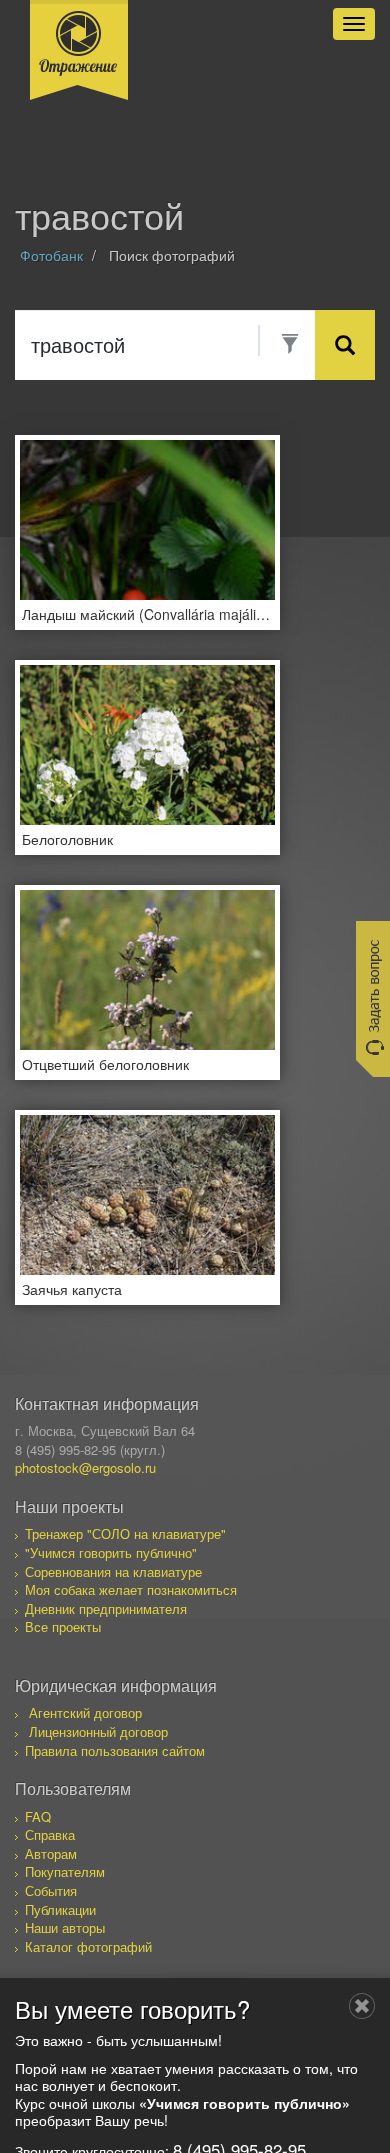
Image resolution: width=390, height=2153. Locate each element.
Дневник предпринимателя (106, 1608)
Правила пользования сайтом (115, 1750)
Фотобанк (51, 255)
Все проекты (63, 1626)
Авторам (51, 1853)
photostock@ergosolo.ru (85, 1467)
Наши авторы (65, 1927)
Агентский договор (85, 1712)
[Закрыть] (362, 2006)
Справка (50, 1834)
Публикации (60, 1909)
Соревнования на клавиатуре (113, 1571)
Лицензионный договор (98, 1731)
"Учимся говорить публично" (111, 1552)
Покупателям (65, 1871)
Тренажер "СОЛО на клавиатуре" (125, 1533)
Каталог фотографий (88, 1946)
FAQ (38, 1816)
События (51, 1890)
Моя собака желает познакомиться (131, 1589)
